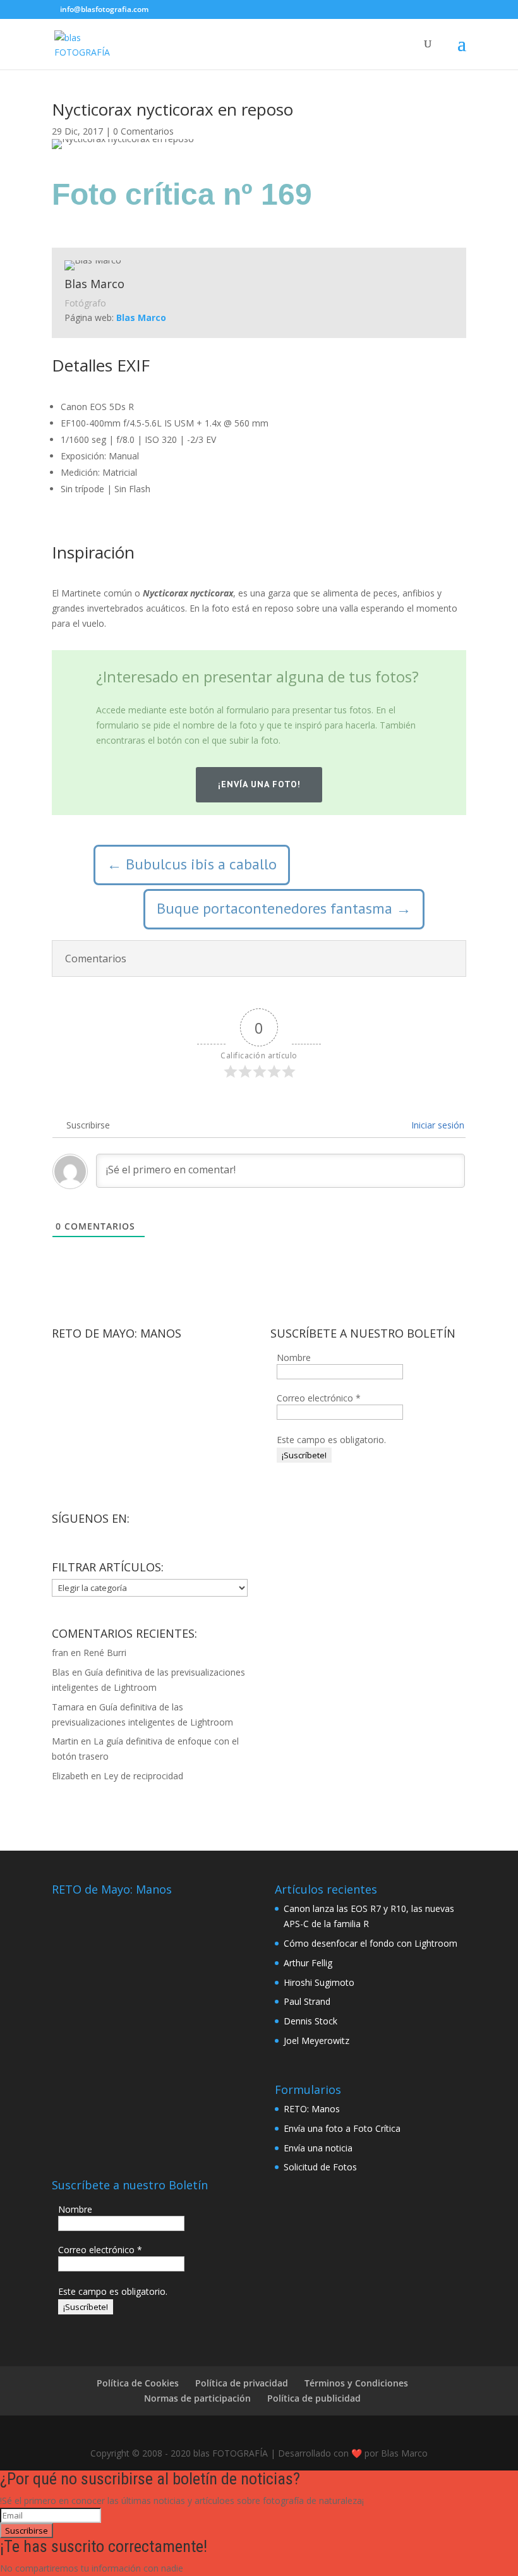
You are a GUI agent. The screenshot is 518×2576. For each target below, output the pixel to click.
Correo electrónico (319, 1398)
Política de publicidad (314, 2398)
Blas (61, 1672)
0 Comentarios (143, 131)
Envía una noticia (318, 2148)
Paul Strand (307, 2001)
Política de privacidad (242, 2383)
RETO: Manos (312, 2109)
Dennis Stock (310, 2021)
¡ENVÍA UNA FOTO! (259, 784)
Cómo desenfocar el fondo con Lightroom (370, 1943)
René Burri (105, 1653)
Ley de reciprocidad (143, 1776)
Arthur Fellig (308, 1963)
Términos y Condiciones (356, 2383)
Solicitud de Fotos (320, 2167)
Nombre (294, 1358)
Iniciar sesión (437, 1125)
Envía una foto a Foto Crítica (342, 2128)
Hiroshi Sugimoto (319, 1982)
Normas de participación (197, 2398)
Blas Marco (141, 317)
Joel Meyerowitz (316, 2041)
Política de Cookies (138, 2383)
